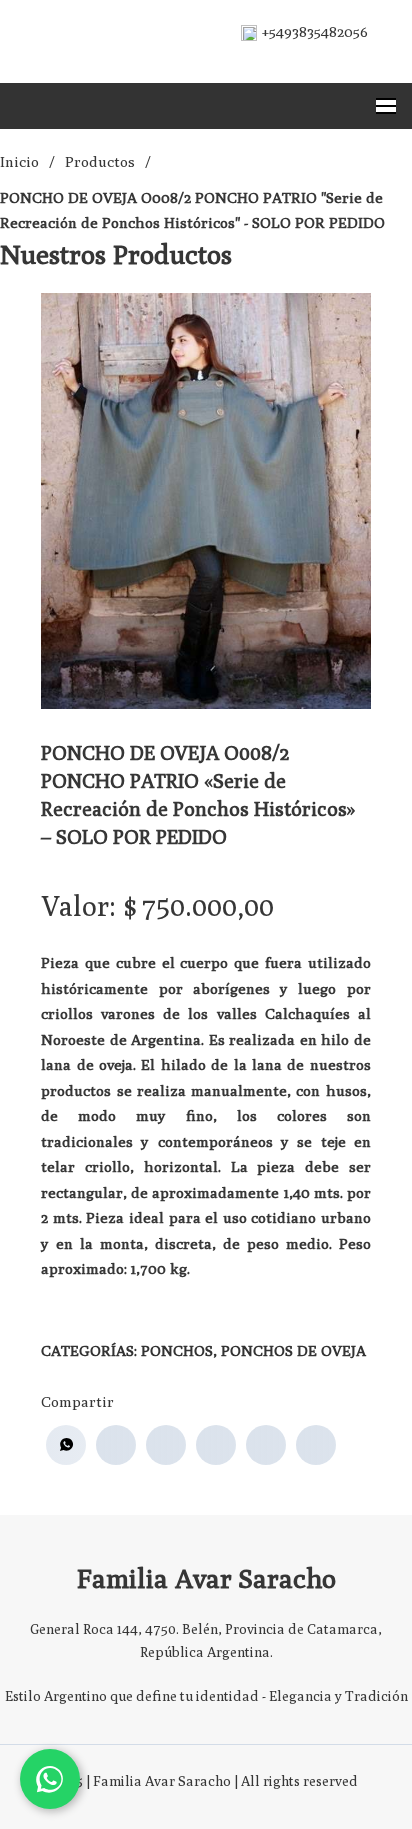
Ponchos (177, 1350)
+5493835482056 (315, 31)
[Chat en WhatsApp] (50, 1779)
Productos (100, 161)
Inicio (19, 161)
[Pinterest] (266, 1445)
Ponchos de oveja (293, 1350)
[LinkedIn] (216, 1445)
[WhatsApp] (66, 1445)
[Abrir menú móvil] (386, 106)
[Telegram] (316, 1445)
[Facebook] (116, 1445)
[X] (166, 1445)
